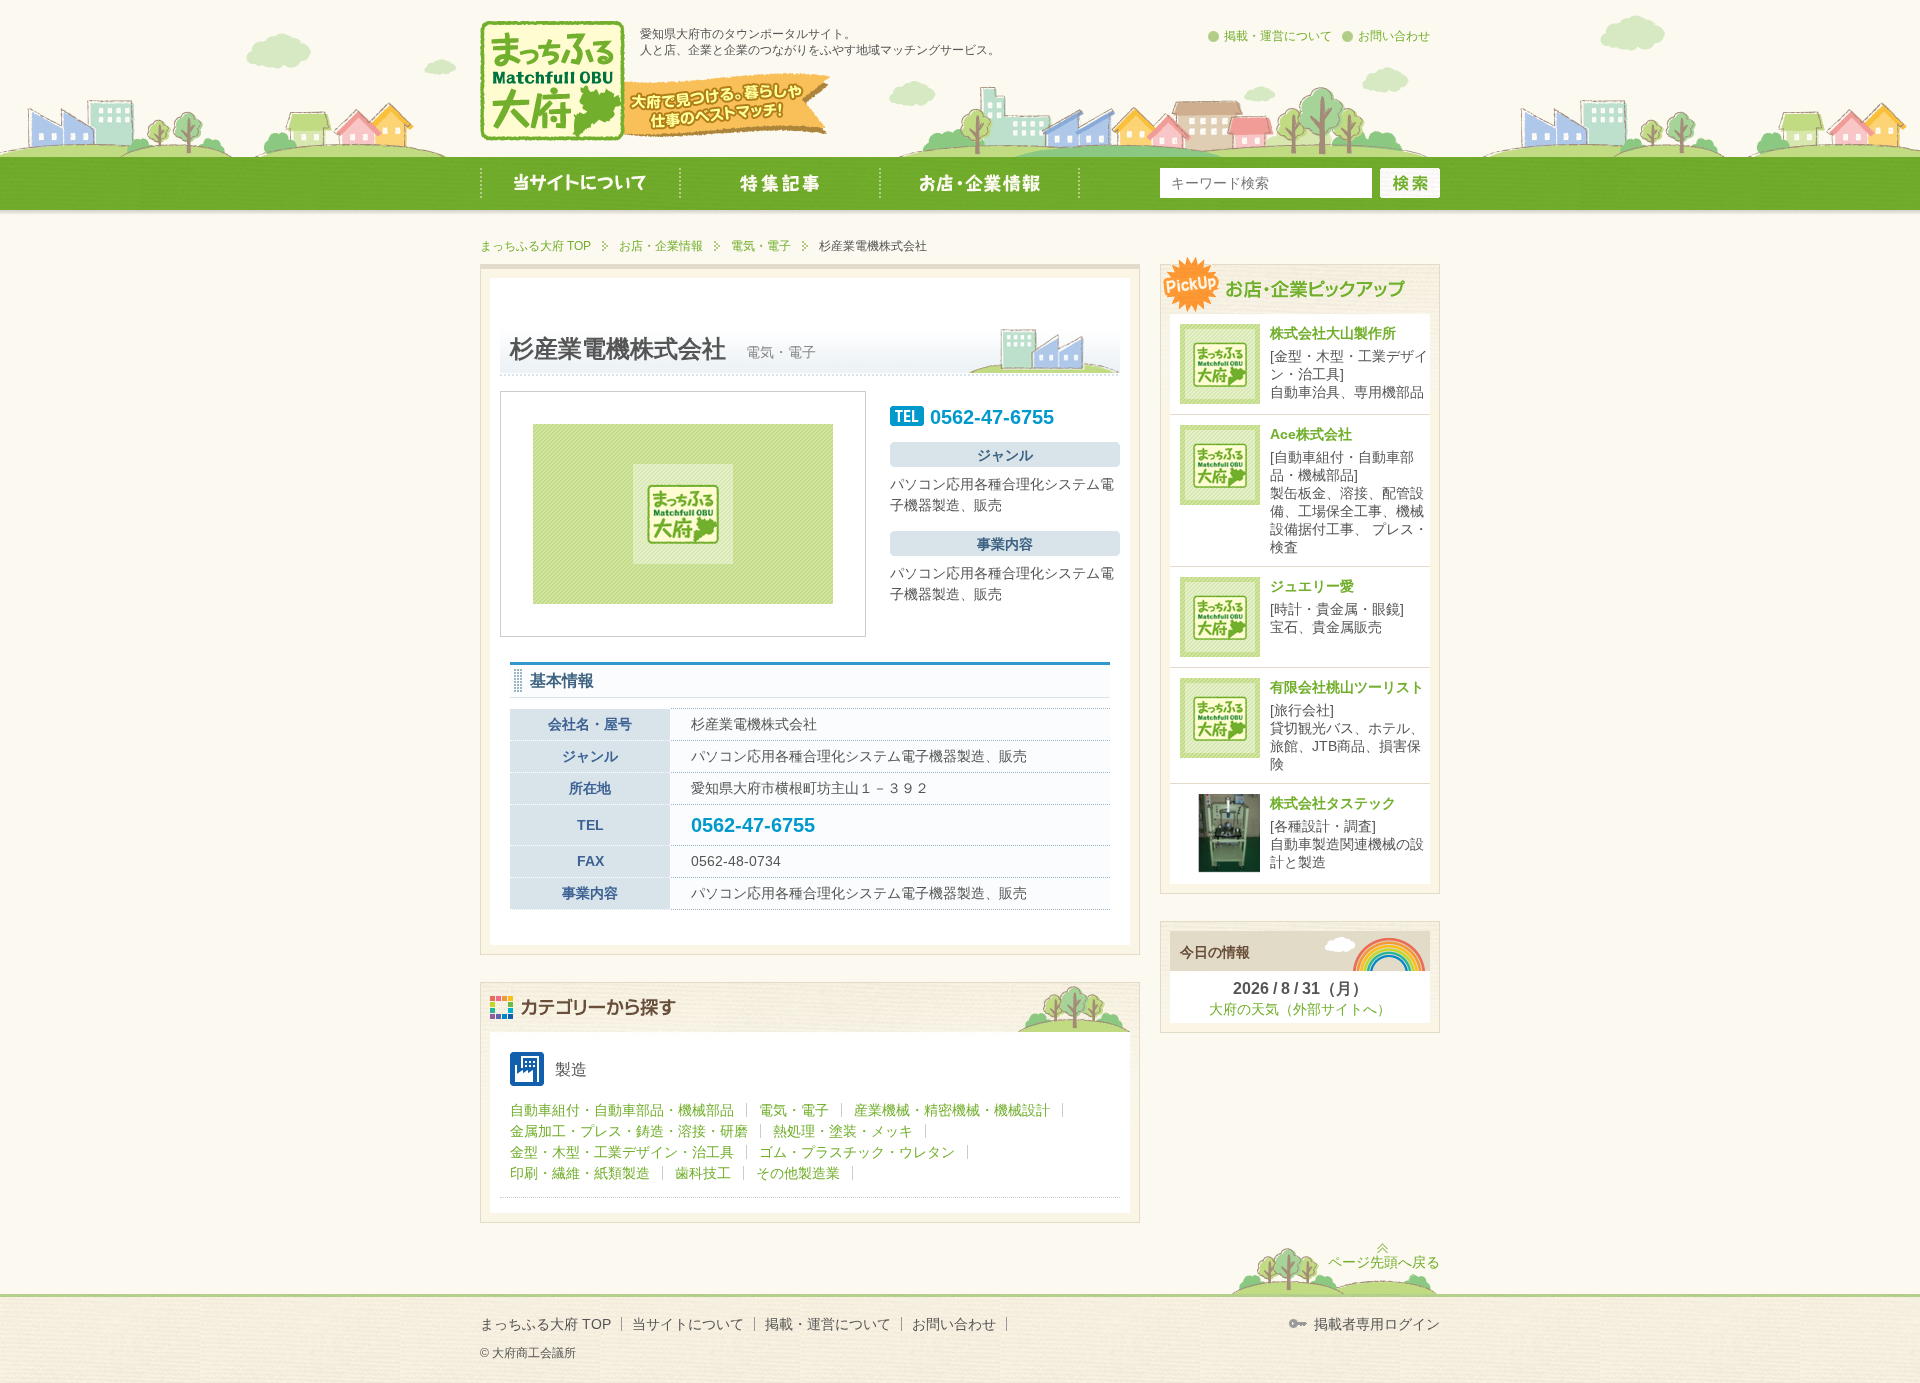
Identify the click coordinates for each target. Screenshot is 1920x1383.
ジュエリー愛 (1312, 586)
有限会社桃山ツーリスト (1347, 687)
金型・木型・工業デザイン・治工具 (622, 1152)
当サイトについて (688, 1324)
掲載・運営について (1278, 36)
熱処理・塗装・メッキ (843, 1131)
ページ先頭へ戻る (1384, 1262)
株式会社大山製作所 (1333, 333)
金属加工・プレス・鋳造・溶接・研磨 (629, 1131)
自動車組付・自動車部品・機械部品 (622, 1110)
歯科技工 (703, 1173)
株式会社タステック (1333, 803)
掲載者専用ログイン (1377, 1324)
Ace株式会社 (1311, 434)
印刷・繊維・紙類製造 (580, 1173)
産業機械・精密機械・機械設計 (952, 1110)
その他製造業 (798, 1173)
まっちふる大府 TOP (535, 246)
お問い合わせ (1394, 36)
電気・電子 (761, 246)
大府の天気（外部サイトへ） (1300, 1009)
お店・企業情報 (661, 246)
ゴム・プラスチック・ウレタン (857, 1152)
